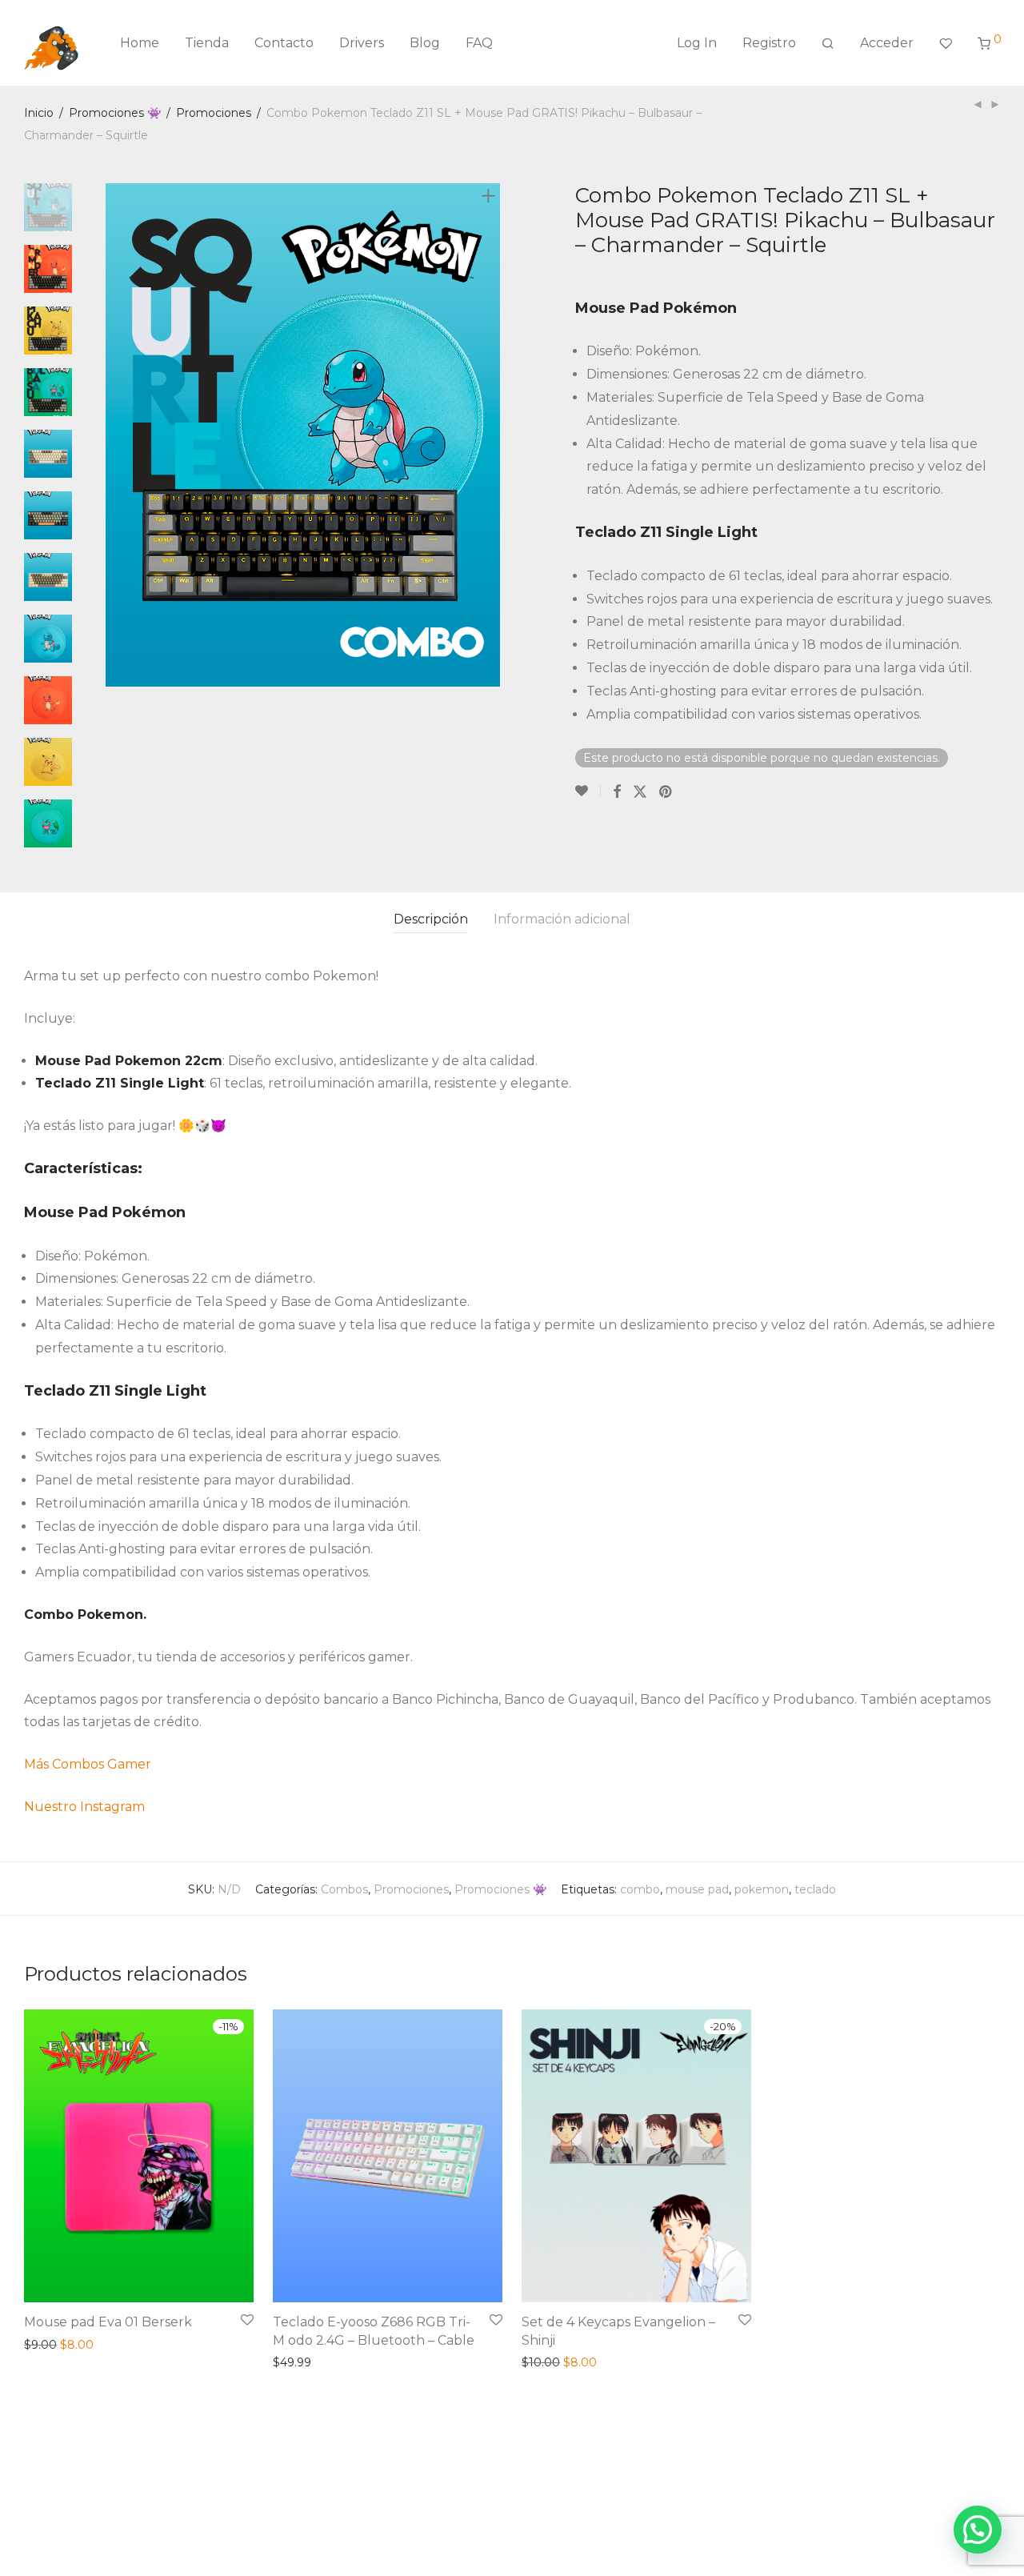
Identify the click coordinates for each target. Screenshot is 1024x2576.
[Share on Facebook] (617, 791)
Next (491, 435)
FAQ (479, 43)
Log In (697, 43)
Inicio (39, 113)
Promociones (214, 113)
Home (140, 43)
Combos (344, 1889)
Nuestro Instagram (84, 1807)
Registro (769, 43)
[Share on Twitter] (640, 791)
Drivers (362, 43)
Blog (425, 43)
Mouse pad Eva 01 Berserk (108, 2322)
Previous (115, 435)
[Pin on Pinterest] (666, 791)
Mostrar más (54, 2345)
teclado (815, 1889)
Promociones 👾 (115, 113)
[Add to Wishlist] (588, 791)
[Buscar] (828, 43)
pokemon (762, 1889)
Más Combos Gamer (88, 1764)
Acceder (887, 43)
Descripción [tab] (431, 919)
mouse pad (697, 1889)
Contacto (284, 43)
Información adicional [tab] (562, 919)
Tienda (207, 43)
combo (640, 1889)
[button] (978, 2530)
